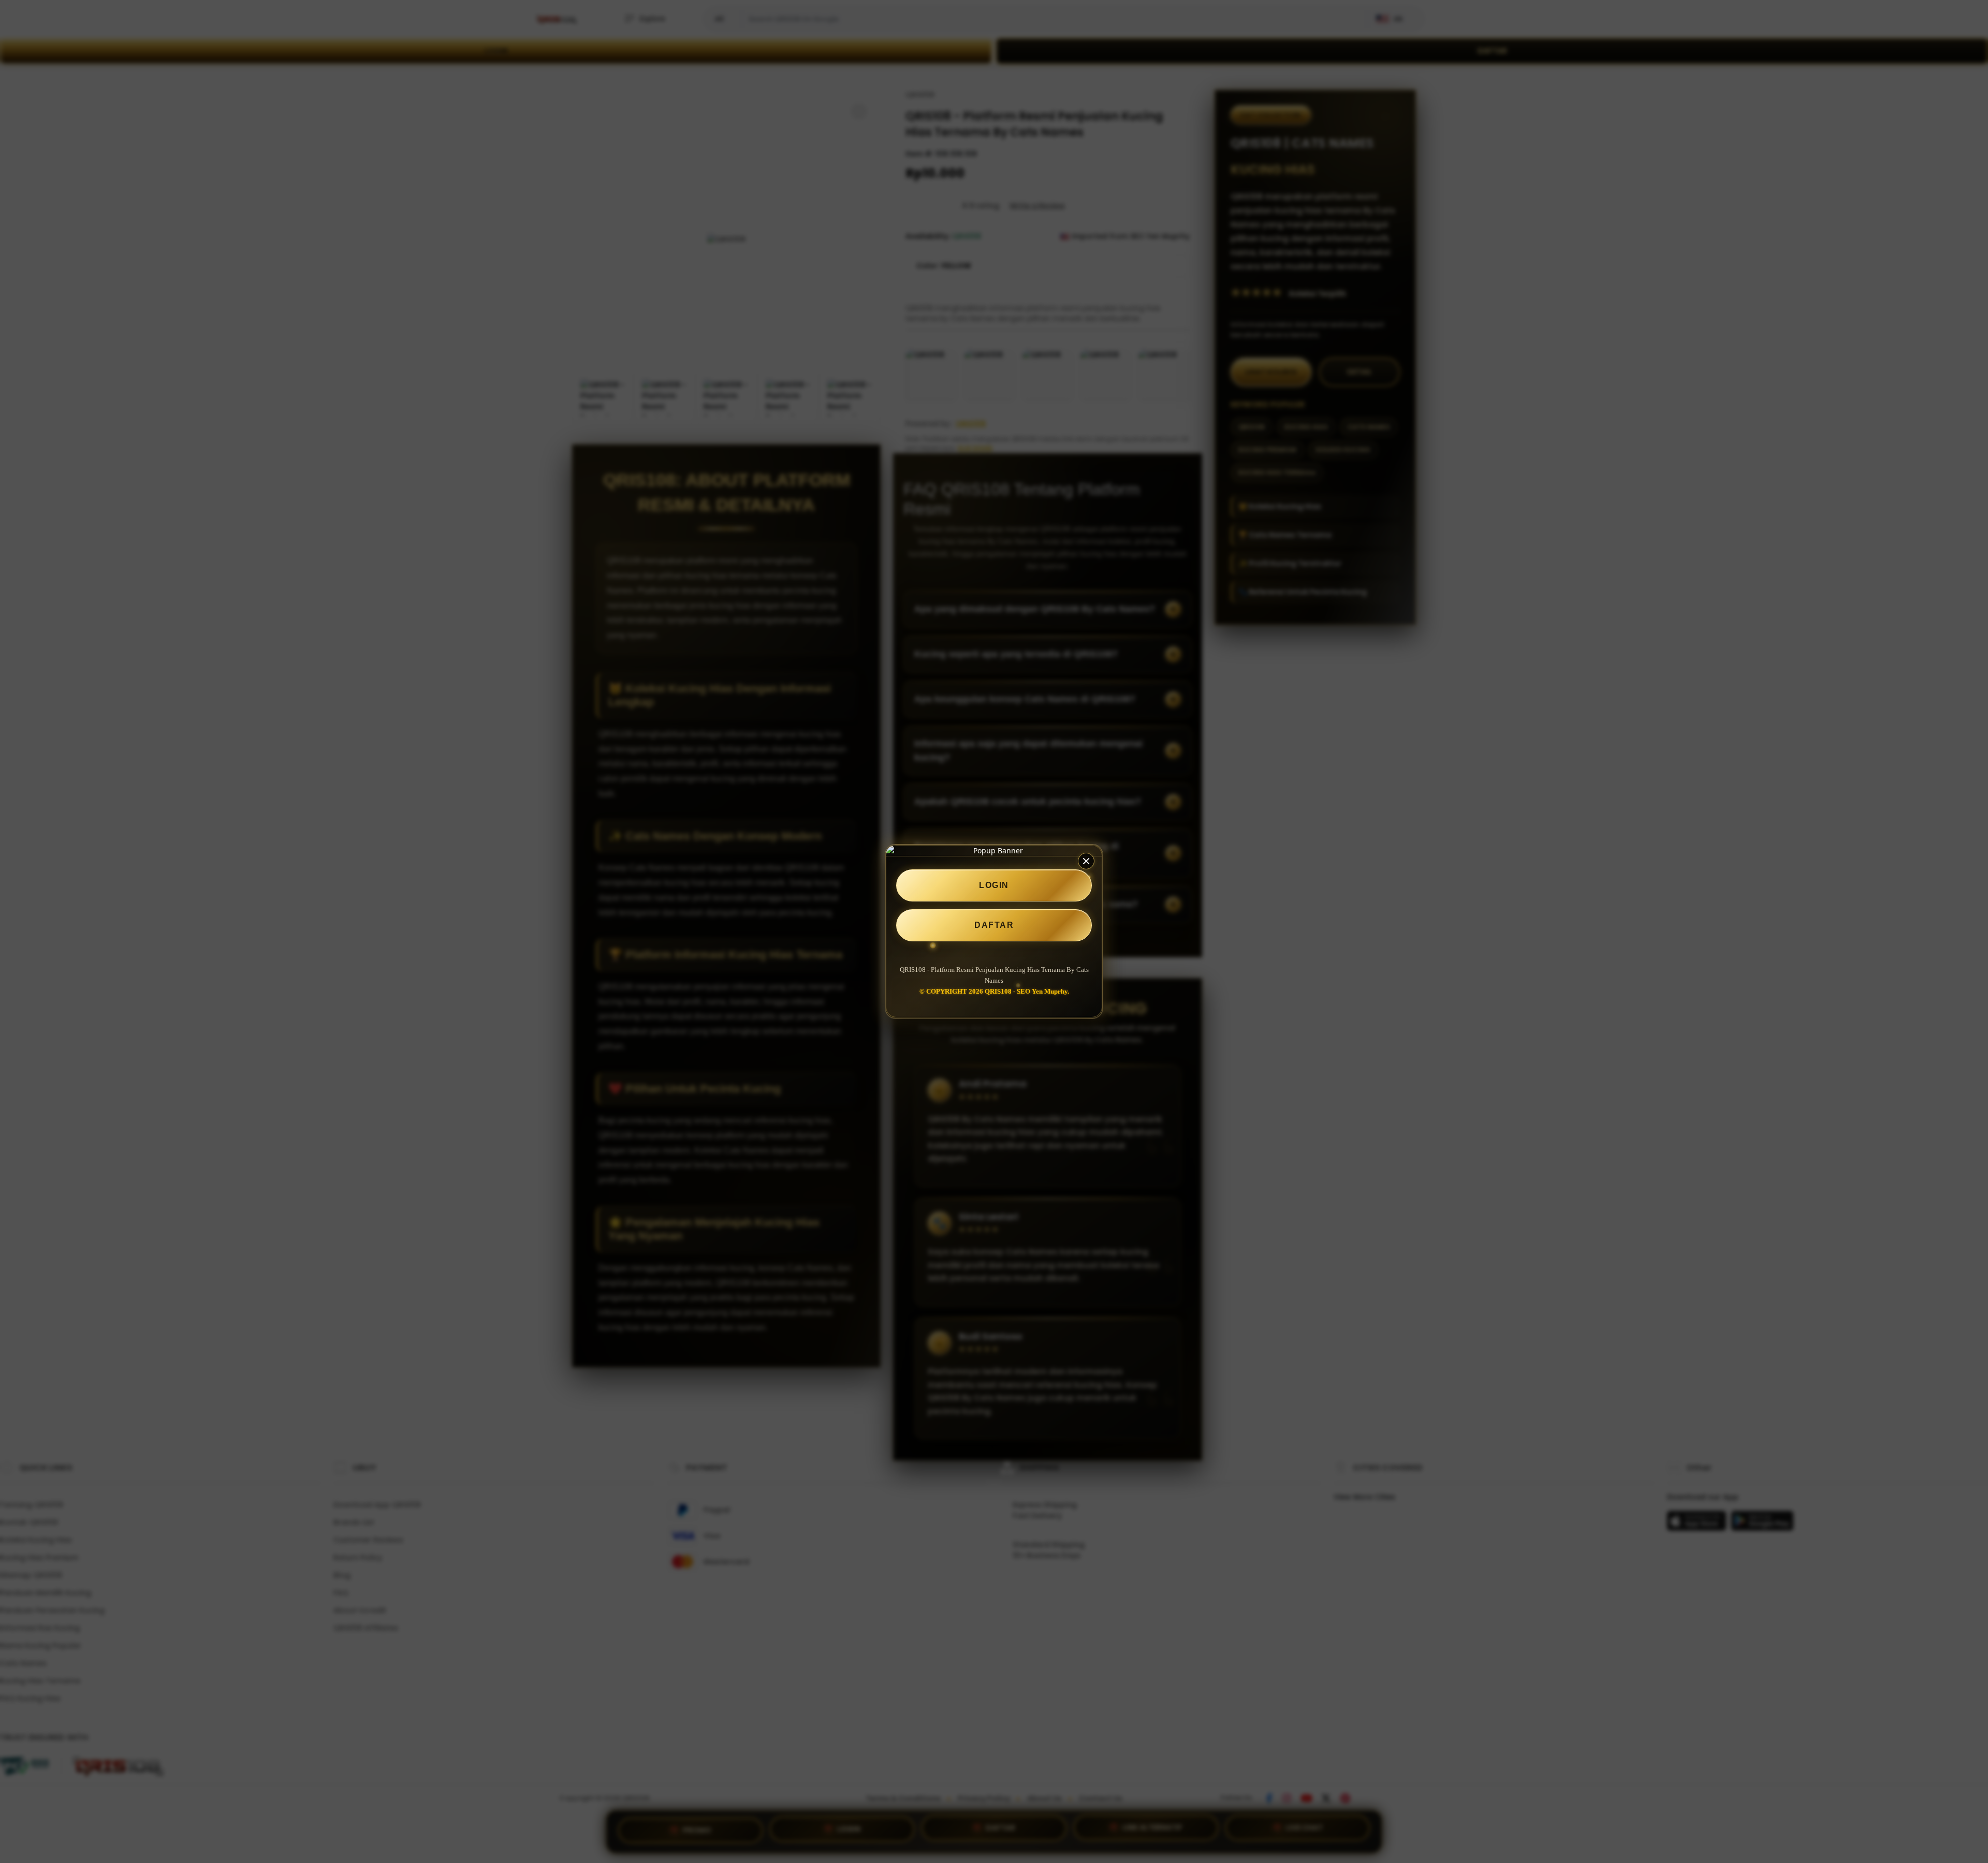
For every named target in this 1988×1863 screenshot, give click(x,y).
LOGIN (994, 885)
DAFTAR (994, 925)
